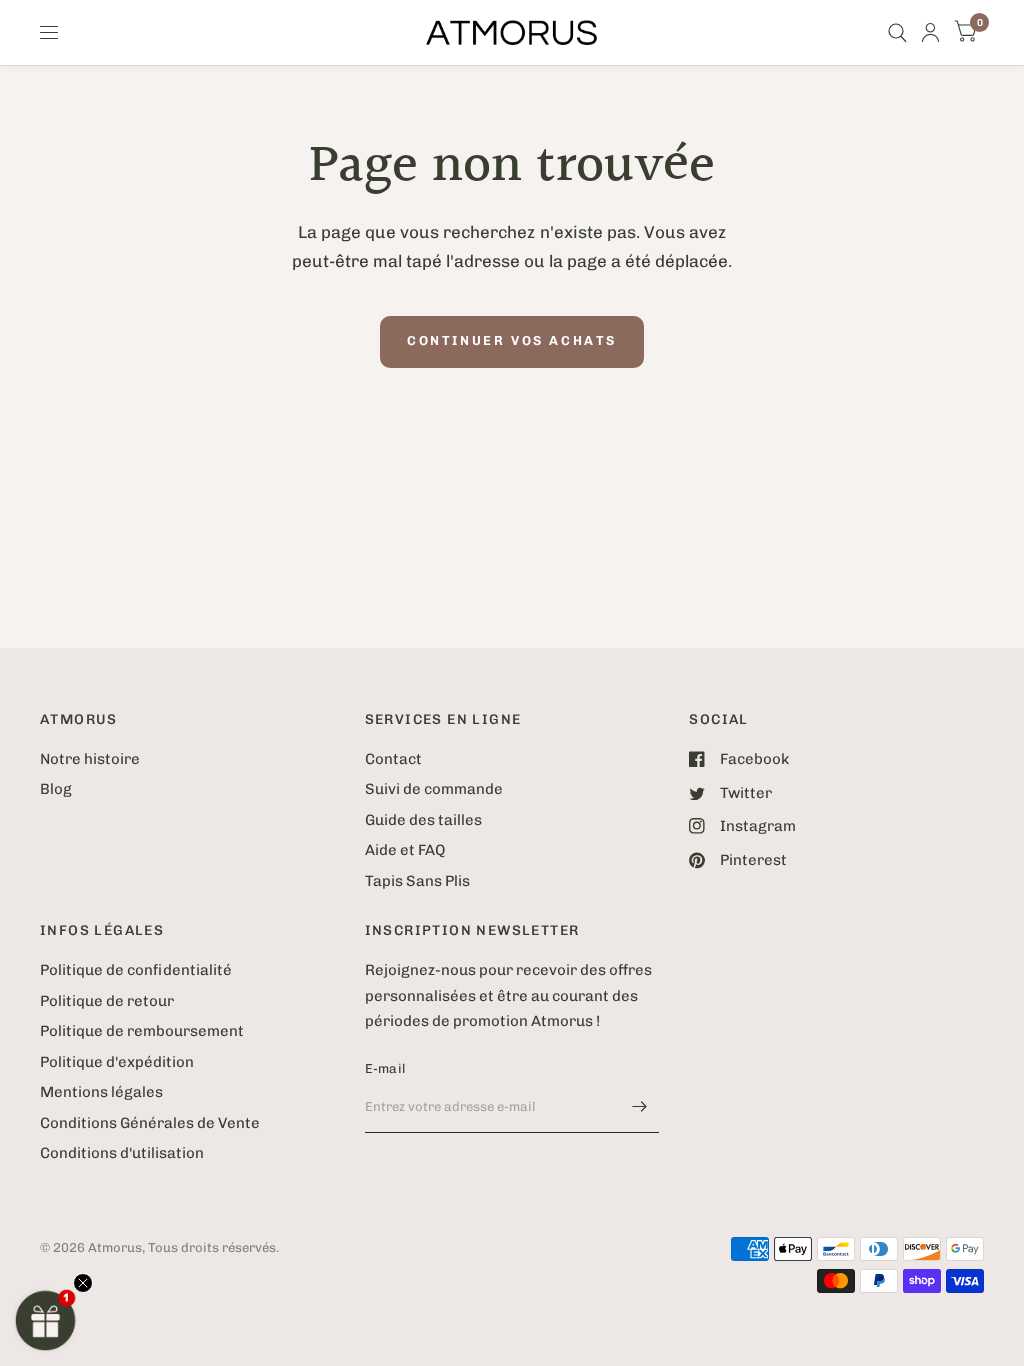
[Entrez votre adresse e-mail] (639, 1107)
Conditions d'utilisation (122, 1153)
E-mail (385, 1068)
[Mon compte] (930, 32)
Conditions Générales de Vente (150, 1123)
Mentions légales (101, 1092)
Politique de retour (107, 1001)
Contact (393, 759)
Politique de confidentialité (136, 970)
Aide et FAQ (405, 850)
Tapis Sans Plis (417, 881)
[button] (46, 1320)
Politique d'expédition (117, 1062)
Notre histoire (90, 759)
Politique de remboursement (142, 1031)
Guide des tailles (423, 820)
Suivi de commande (434, 789)
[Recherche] (897, 32)
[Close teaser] (83, 1283)
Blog (56, 789)
